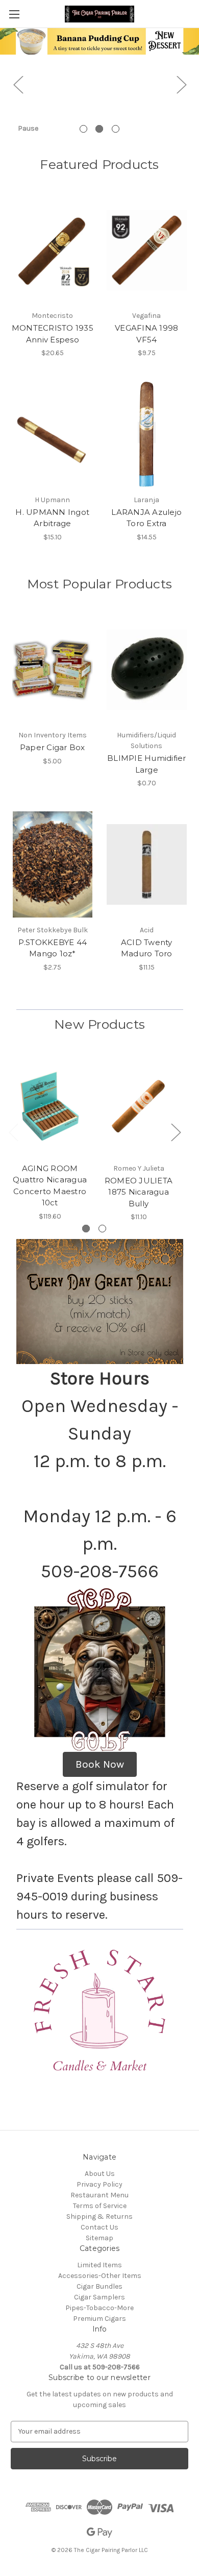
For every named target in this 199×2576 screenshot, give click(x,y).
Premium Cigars (99, 2319)
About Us (100, 2174)
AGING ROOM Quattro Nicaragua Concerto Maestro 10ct (50, 1186)
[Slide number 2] (99, 84)
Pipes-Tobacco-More (99, 2308)
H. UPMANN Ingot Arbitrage (52, 518)
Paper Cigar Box (53, 747)
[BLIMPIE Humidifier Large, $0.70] (147, 670)
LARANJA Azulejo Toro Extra (146, 518)
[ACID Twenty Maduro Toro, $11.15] (147, 864)
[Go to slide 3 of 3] (116, 129)
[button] (100, 2011)
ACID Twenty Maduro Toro (147, 948)
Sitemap (99, 2238)
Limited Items (99, 2265)
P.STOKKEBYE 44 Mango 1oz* (53, 948)
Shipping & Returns (99, 2216)
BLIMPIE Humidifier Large (147, 764)
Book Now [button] (100, 1764)
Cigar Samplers (99, 2297)
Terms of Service (100, 2206)
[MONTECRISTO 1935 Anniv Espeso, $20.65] (53, 251)
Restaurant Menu (99, 2195)
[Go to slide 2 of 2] (102, 1229)
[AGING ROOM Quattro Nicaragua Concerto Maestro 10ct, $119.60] (50, 1106)
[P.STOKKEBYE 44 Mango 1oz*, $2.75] (53, 864)
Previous (18, 84)
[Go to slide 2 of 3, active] (99, 129)
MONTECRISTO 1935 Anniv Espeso (53, 334)
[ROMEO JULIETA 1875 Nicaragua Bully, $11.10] (139, 1106)
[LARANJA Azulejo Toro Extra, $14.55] (147, 434)
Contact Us (99, 2227)
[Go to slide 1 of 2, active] (86, 1229)
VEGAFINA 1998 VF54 (146, 334)
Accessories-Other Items (100, 2276)
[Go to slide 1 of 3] (83, 129)
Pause (28, 128)
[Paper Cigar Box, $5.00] (53, 670)
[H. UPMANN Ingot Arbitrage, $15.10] (53, 434)
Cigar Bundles (99, 2286)
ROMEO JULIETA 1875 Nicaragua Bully (139, 1192)
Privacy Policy (99, 2184)
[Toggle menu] (14, 14)
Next (181, 84)
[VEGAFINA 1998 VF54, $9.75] (147, 251)
